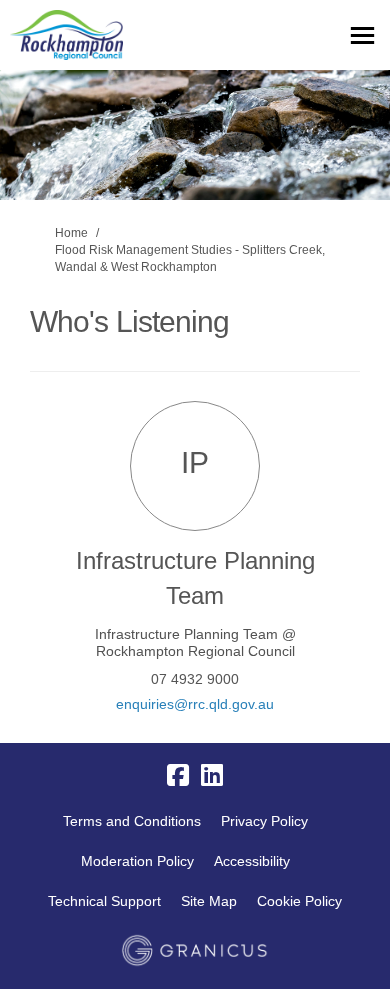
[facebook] (178, 775)
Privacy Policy (264, 821)
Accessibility (252, 861)
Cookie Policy (299, 901)
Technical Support (104, 901)
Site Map (209, 901)
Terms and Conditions (132, 821)
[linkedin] (212, 775)
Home (71, 233)
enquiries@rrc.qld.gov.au (195, 704)
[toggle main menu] (362, 35)
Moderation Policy (137, 861)
